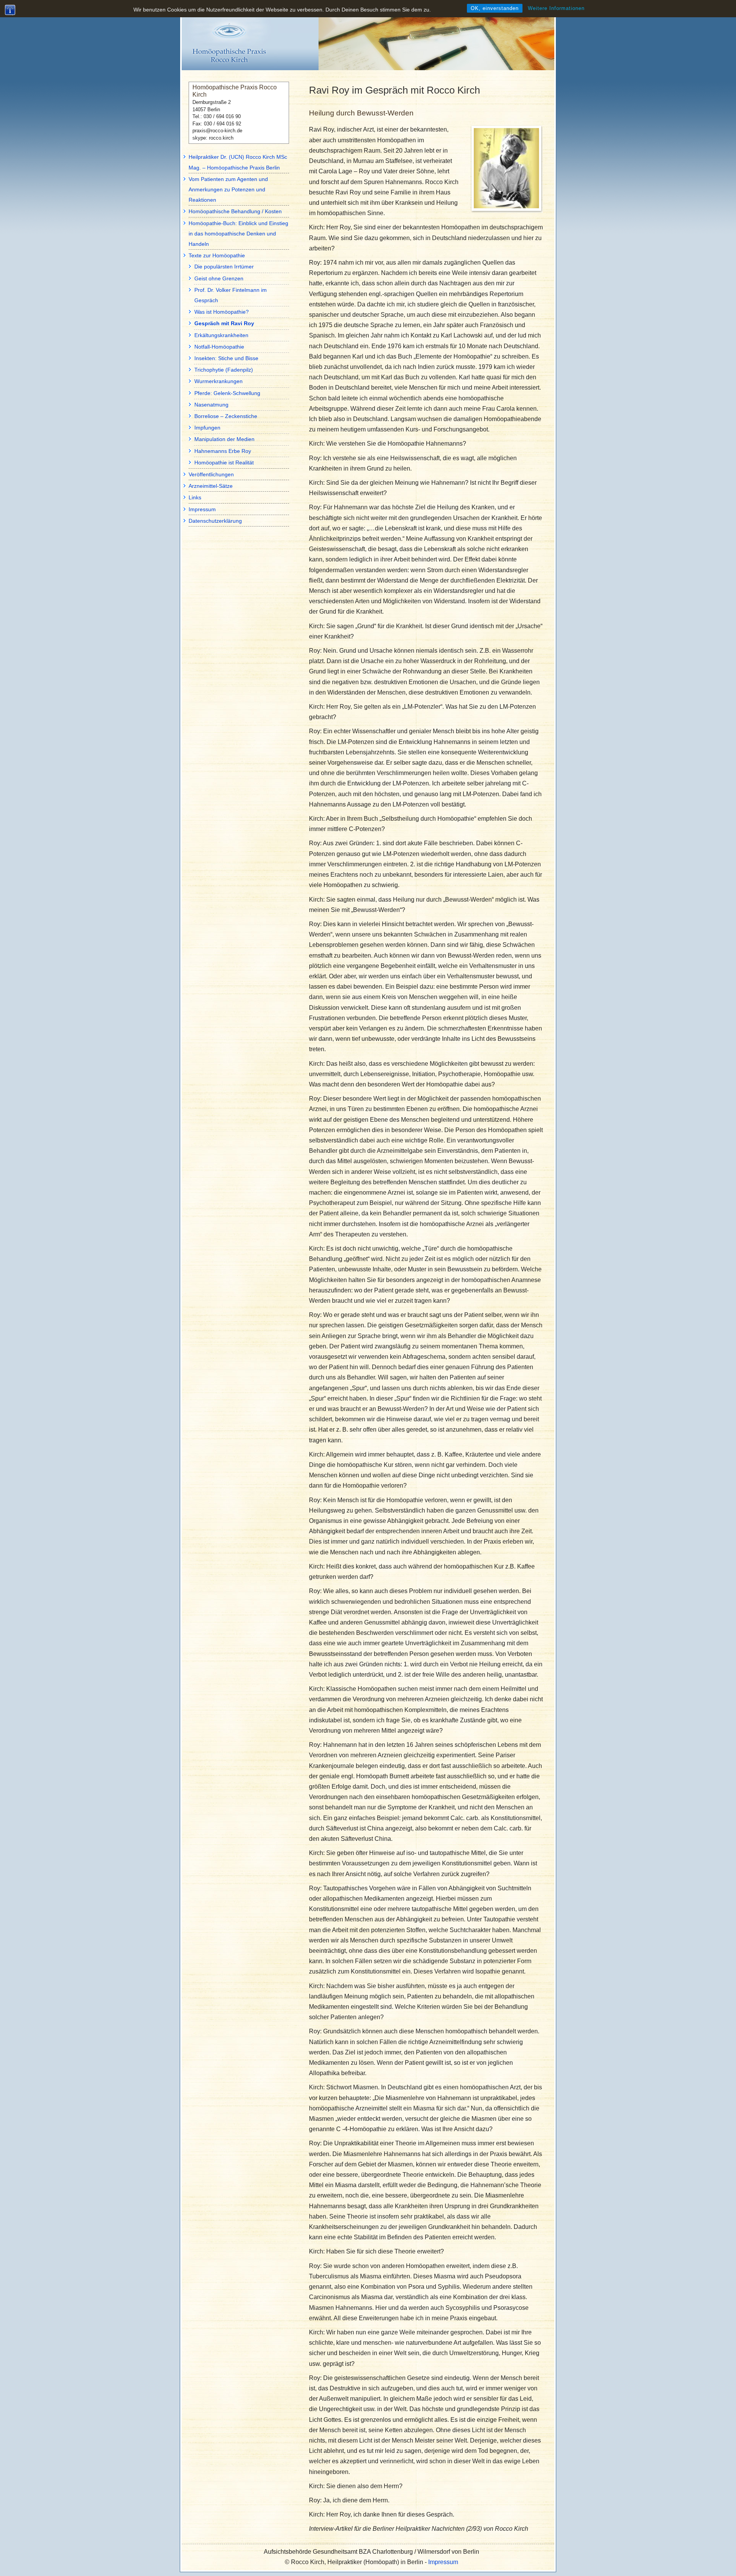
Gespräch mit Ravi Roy (224, 323)
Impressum (202, 509)
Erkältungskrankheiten (221, 335)
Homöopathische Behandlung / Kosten (235, 211)
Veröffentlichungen (211, 474)
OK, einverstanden (495, 8)
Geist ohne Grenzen (219, 278)
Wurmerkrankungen (219, 381)
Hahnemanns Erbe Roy (223, 451)
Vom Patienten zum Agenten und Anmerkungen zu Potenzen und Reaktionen (228, 189)
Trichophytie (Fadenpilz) (224, 370)
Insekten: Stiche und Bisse (226, 358)
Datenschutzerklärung (215, 521)
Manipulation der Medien (224, 439)
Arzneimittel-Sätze (211, 486)
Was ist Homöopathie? (222, 312)
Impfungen (207, 428)
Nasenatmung (211, 405)
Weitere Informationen (556, 8)
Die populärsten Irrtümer (224, 267)
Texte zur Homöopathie (217, 255)
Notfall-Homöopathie (219, 347)
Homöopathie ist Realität (224, 463)
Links (195, 497)
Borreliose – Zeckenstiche (226, 416)
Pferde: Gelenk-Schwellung (227, 393)
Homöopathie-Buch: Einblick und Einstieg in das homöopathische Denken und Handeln (238, 234)
